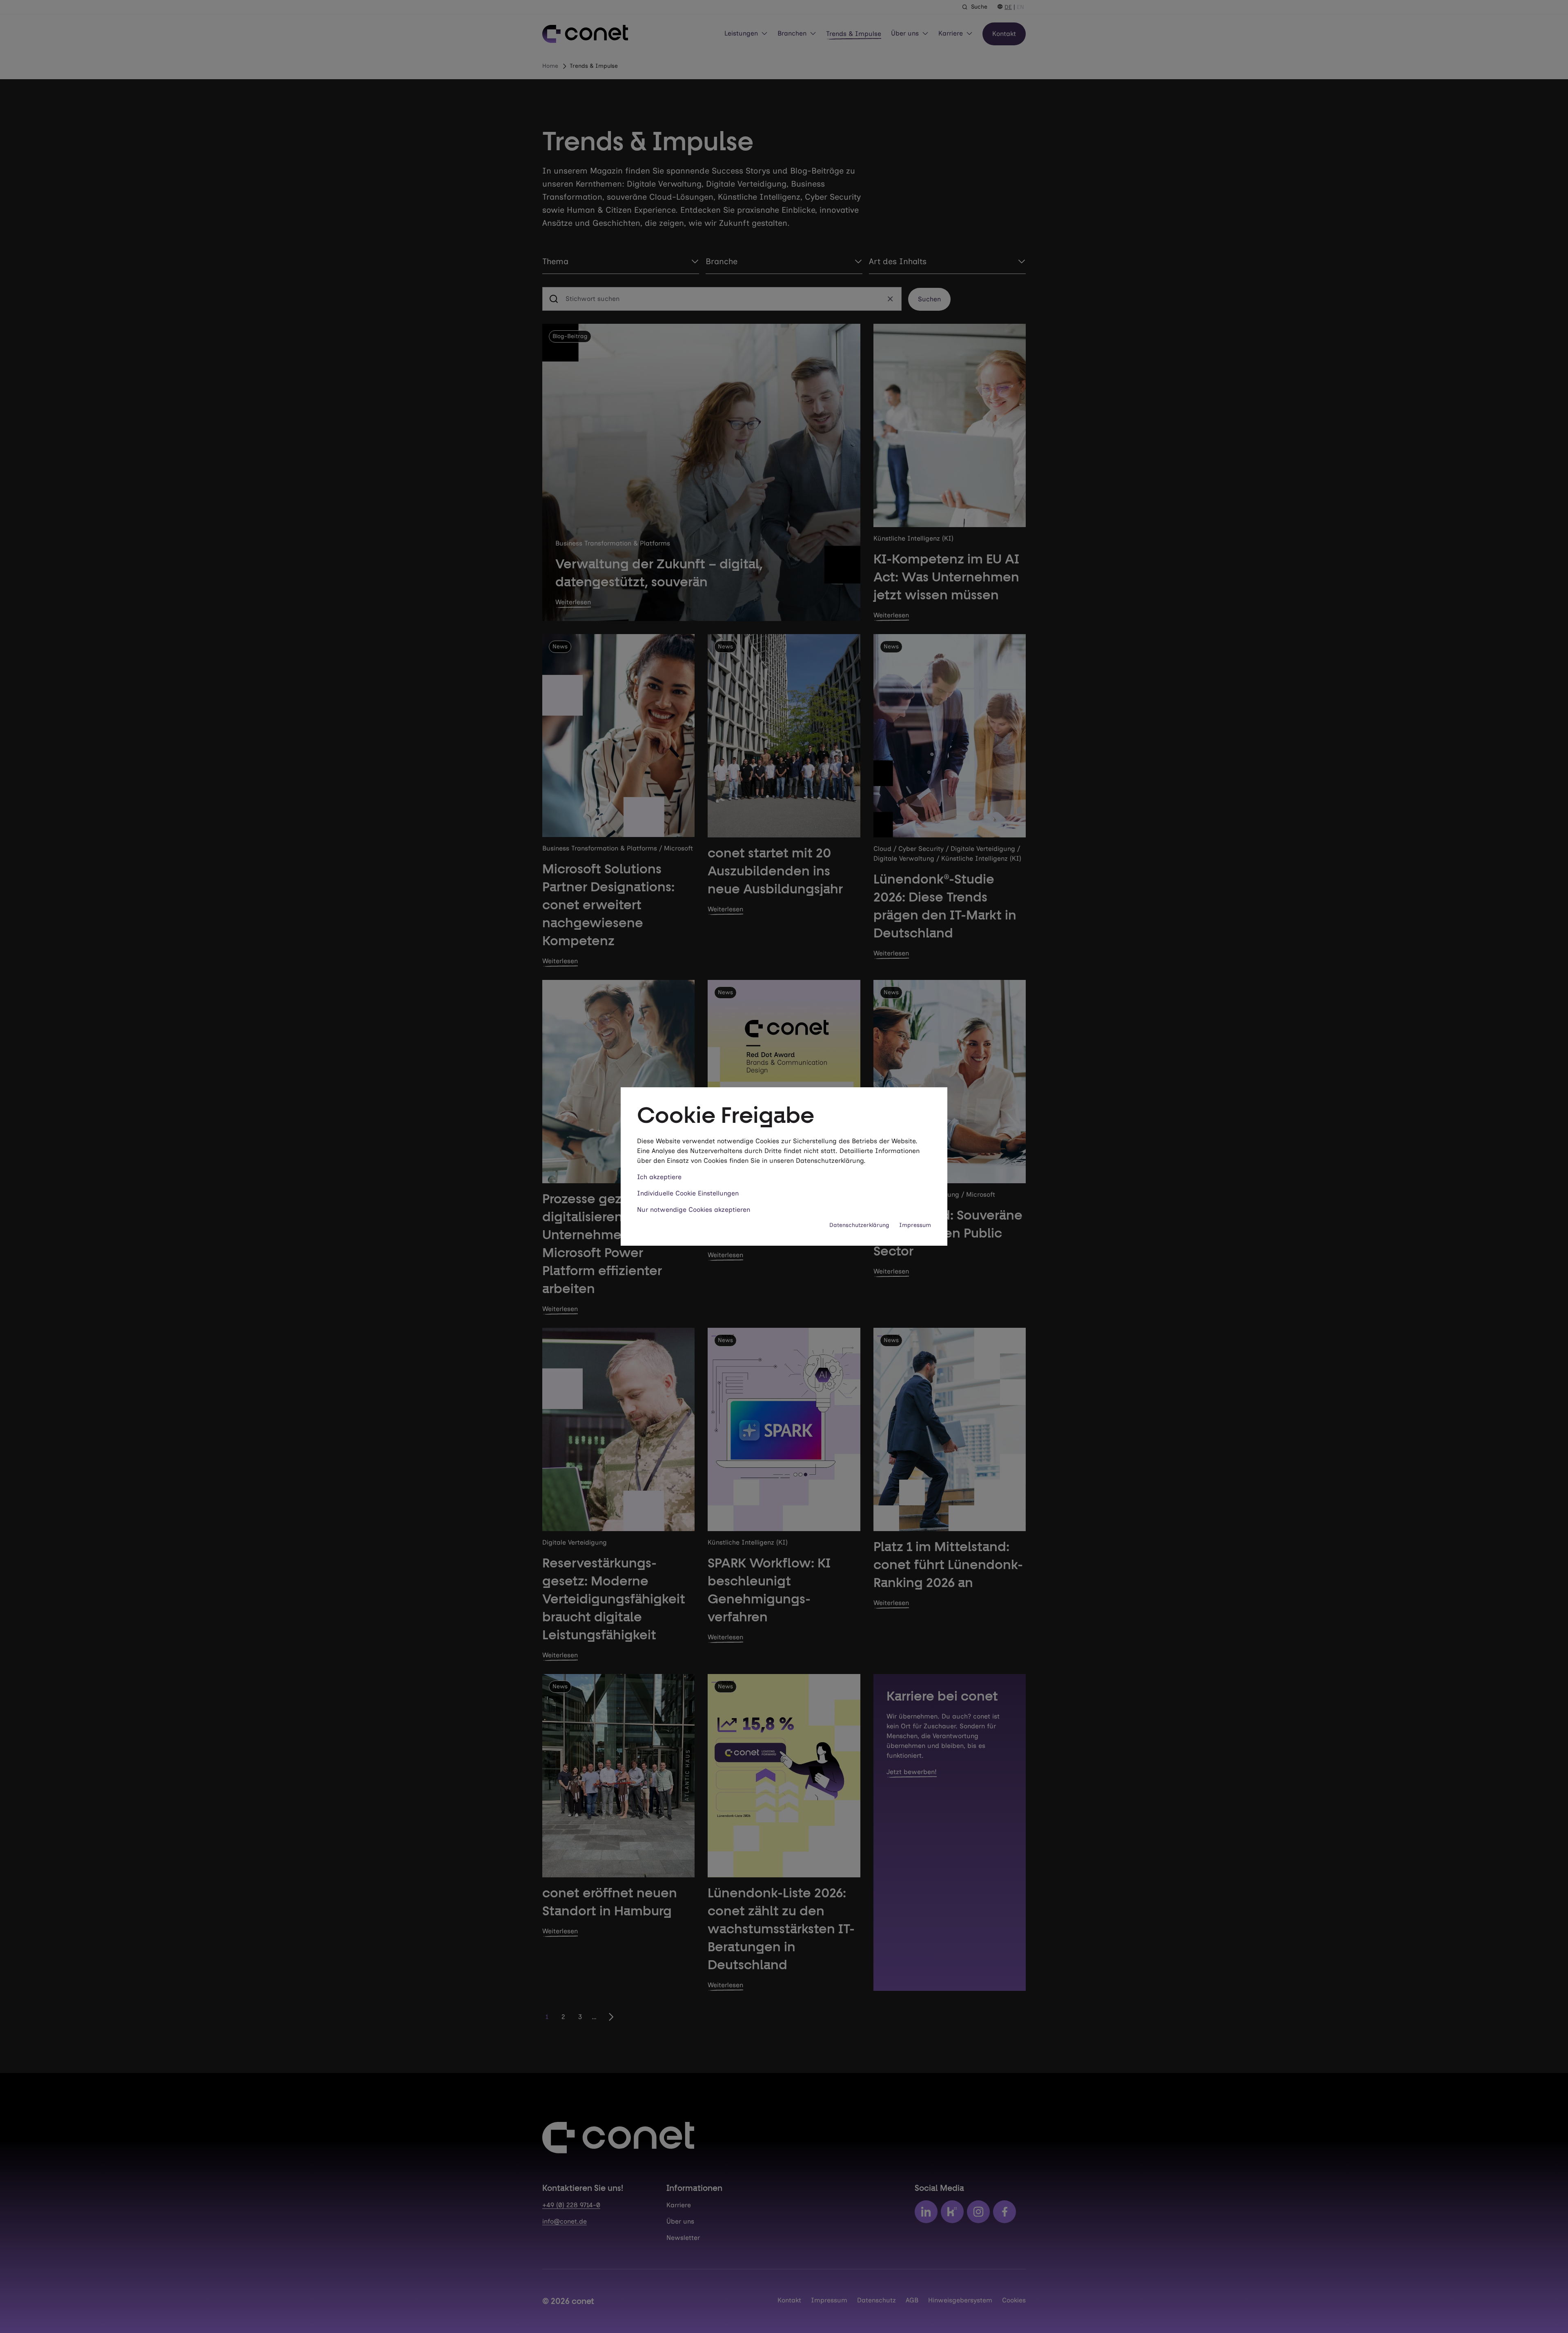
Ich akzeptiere (659, 1177)
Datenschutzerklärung (859, 1225)
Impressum (915, 1225)
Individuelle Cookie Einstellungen (688, 1193)
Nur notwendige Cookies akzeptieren (694, 1210)
